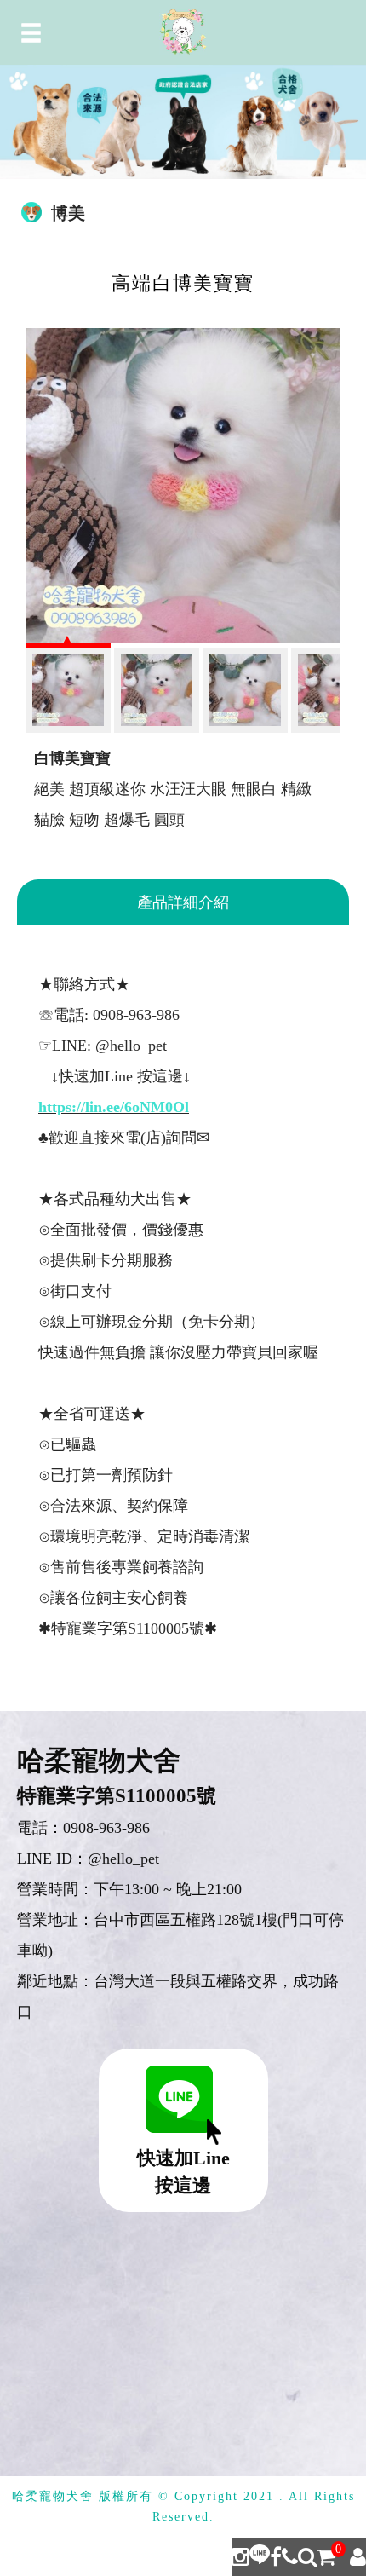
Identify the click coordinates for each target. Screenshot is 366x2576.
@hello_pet (123, 1859)
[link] (114, 1107)
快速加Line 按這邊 (183, 2172)
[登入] (358, 2557)
